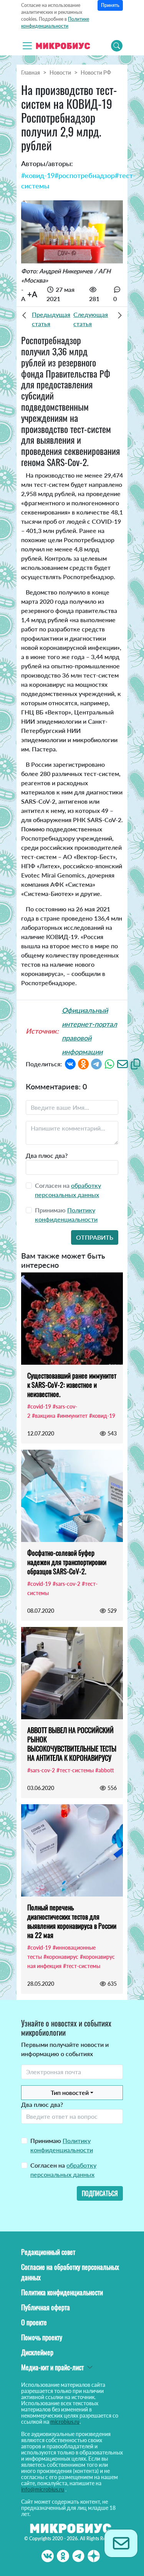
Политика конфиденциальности (62, 2292)
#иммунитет (72, 1416)
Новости (60, 72)
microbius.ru (65, 2422)
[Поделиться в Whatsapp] (109, 1063)
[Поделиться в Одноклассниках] (83, 1063)
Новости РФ (96, 72)
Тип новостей (70, 2092)
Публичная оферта (46, 2307)
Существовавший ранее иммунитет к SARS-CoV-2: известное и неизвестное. (72, 1385)
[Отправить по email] (122, 1063)
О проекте (34, 2322)
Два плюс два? (47, 1155)
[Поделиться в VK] (70, 1063)
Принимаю (62, 2145)
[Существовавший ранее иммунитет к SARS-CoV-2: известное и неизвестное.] (72, 1319)
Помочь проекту (42, 2337)
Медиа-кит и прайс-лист (52, 2367)
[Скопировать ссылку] (136, 1063)
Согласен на (63, 2170)
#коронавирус (61, 1957)
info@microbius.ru (43, 2489)
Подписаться (100, 2193)
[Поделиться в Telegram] (96, 1063)
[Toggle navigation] (27, 46)
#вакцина (44, 1416)
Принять (110, 5)
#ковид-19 (38, 175)
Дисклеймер (37, 2352)
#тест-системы (75, 1770)
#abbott (105, 1770)
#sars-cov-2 (66, 1584)
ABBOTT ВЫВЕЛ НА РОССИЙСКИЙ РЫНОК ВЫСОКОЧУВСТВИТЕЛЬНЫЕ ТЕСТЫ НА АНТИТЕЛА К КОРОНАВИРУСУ (72, 1744)
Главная (31, 72)
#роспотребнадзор (85, 175)
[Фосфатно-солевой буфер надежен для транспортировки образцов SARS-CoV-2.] (72, 1496)
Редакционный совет (48, 2252)
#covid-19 (39, 1406)
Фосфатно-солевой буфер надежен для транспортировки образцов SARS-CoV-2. (67, 1562)
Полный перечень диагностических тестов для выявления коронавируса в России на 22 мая (72, 1921)
